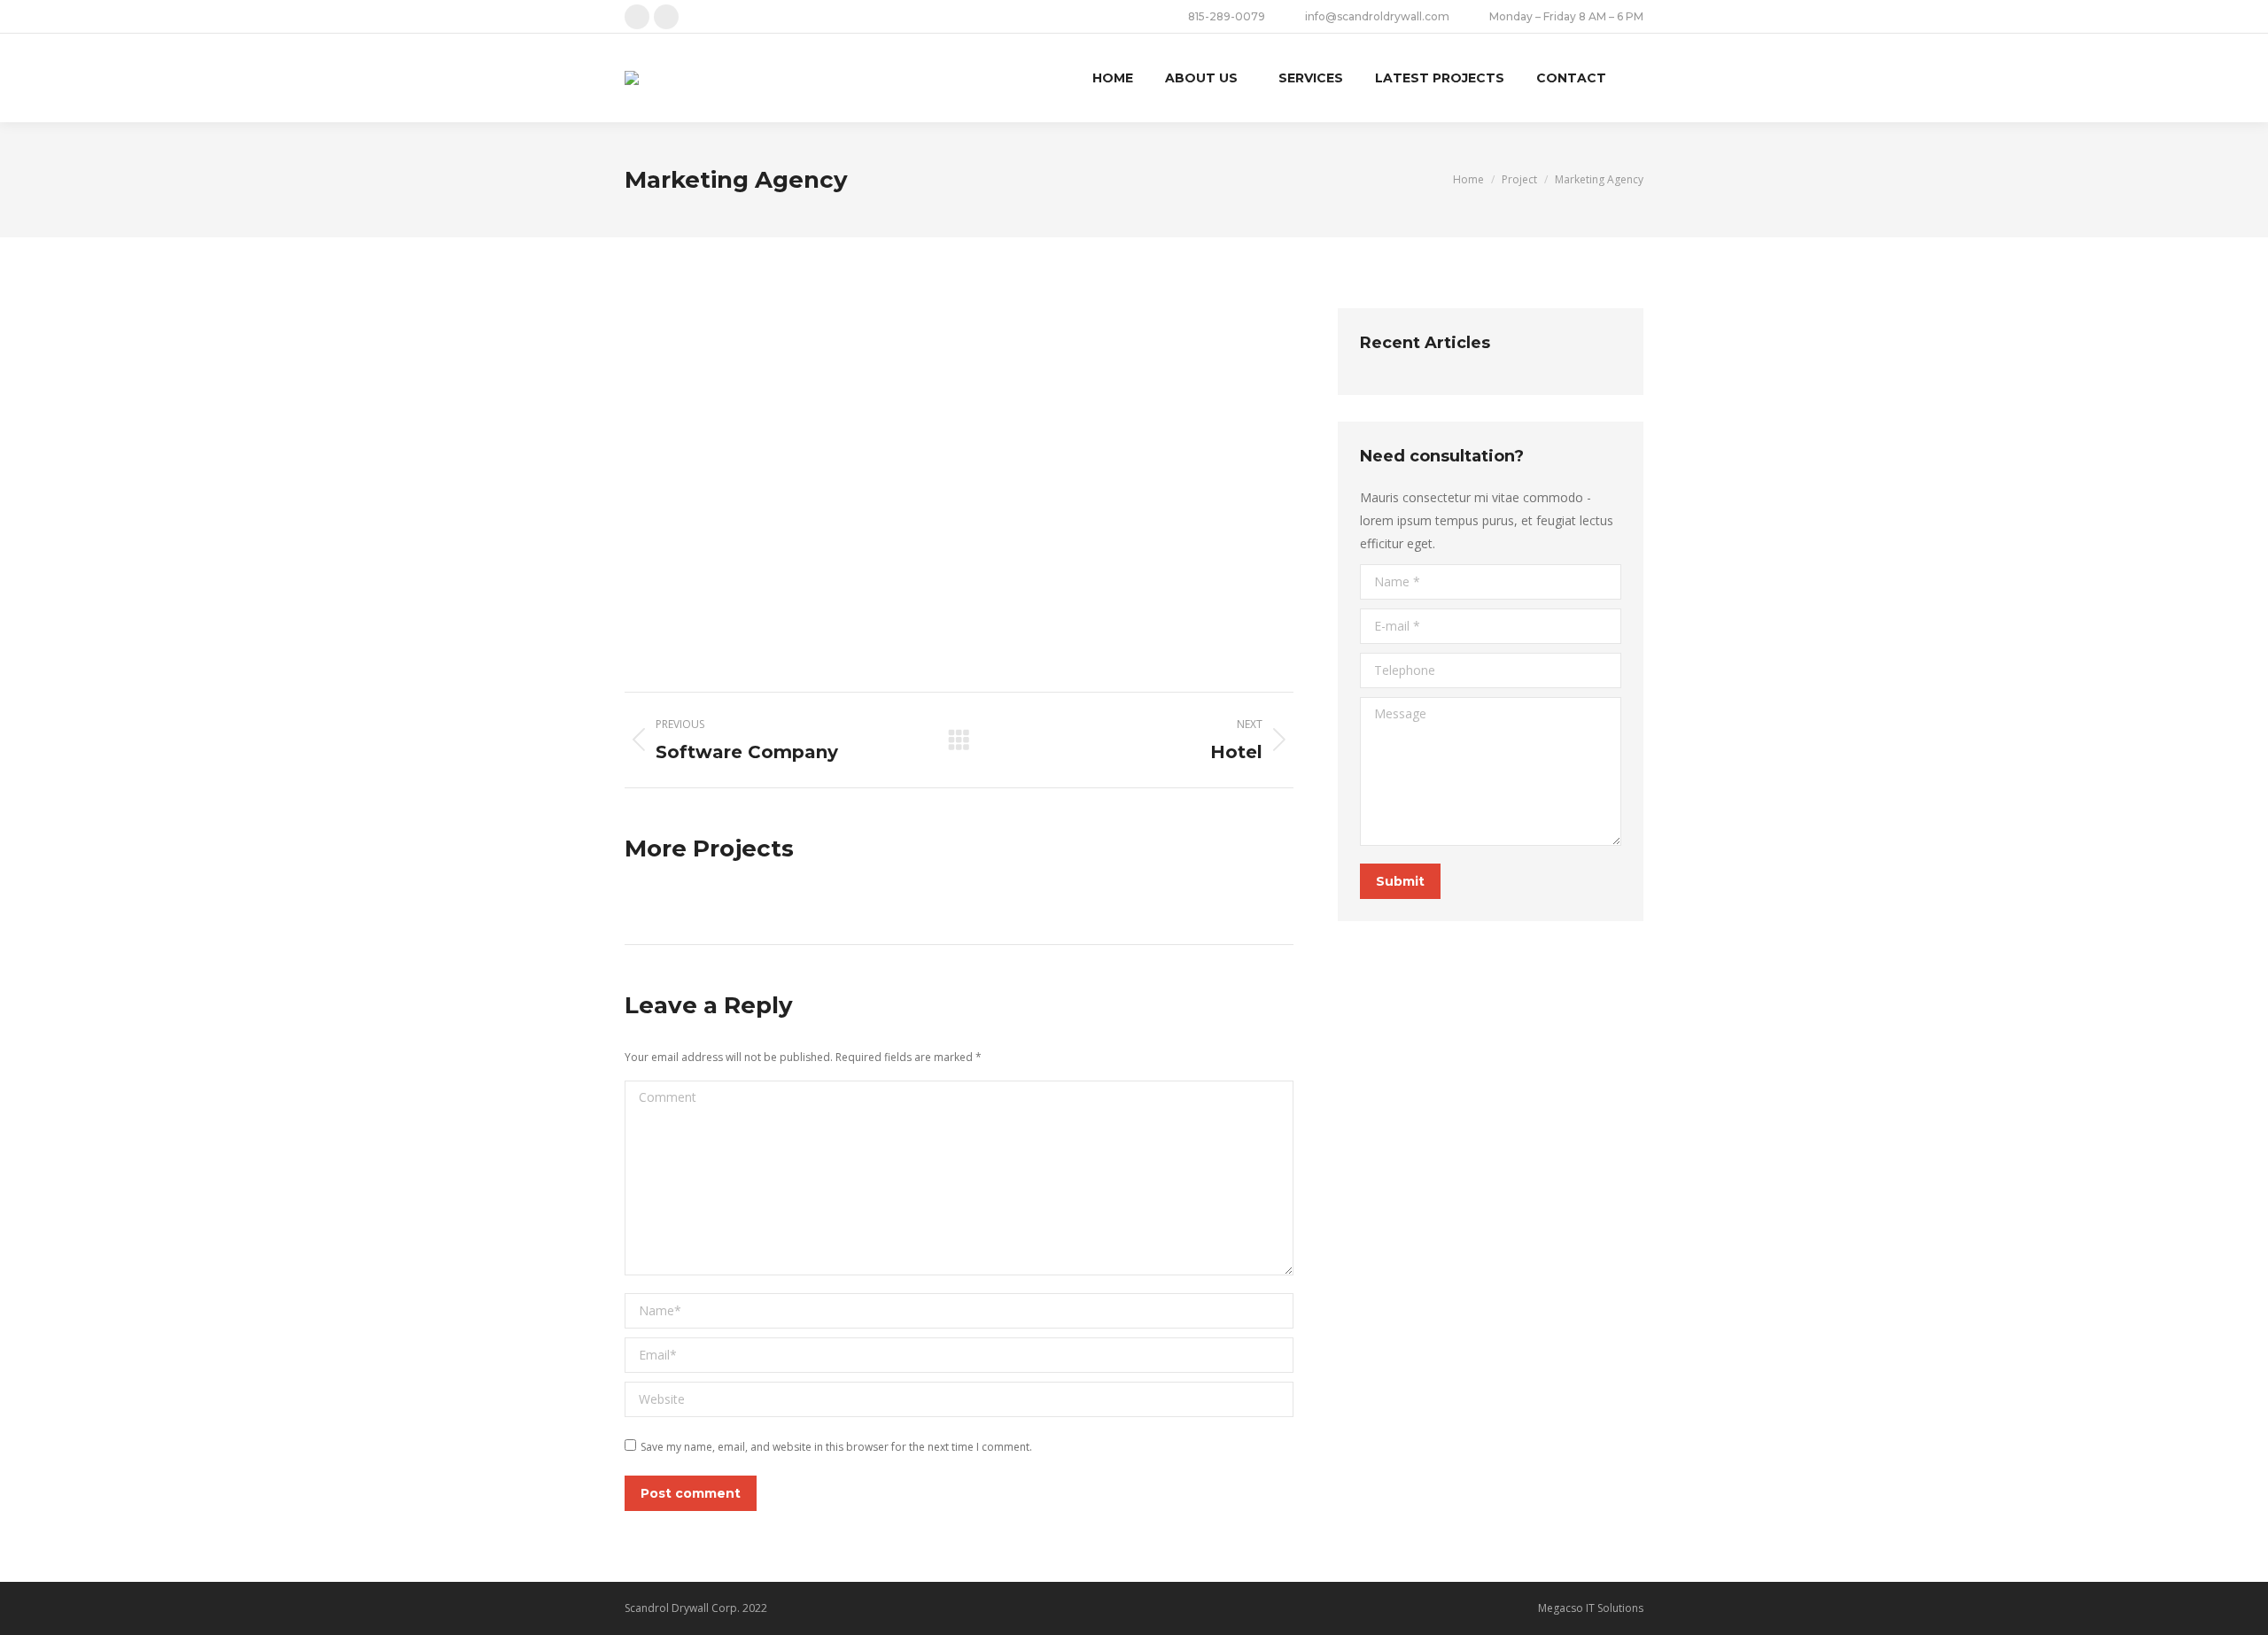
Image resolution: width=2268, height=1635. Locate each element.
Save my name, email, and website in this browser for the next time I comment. (836, 1447)
